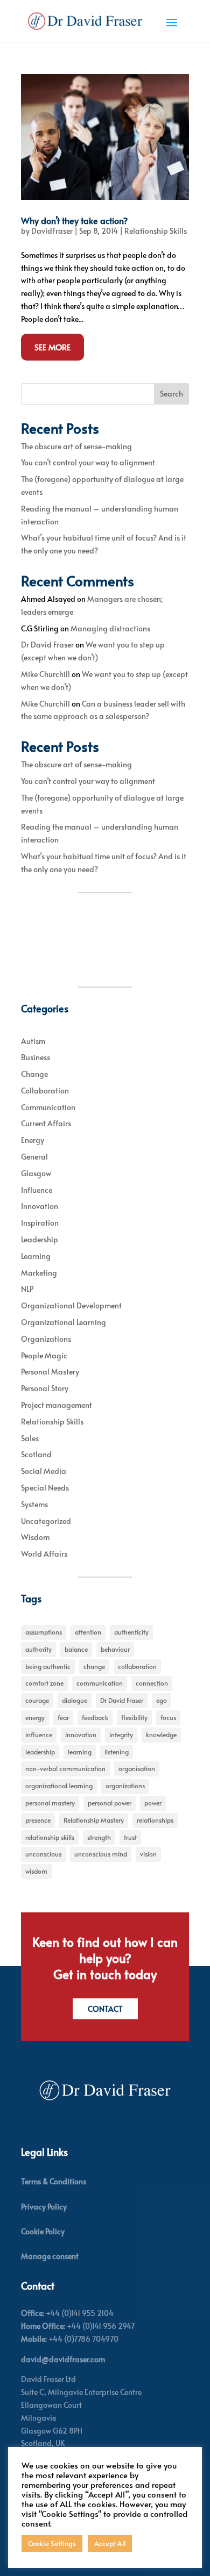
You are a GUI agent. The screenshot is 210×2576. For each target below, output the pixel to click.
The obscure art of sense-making (76, 446)
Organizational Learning (64, 1322)
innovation (81, 1735)
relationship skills (50, 1837)
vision (148, 1854)
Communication (48, 1107)
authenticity (131, 1632)
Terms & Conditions (54, 2181)
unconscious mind (101, 1854)
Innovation (40, 1206)
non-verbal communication (65, 1768)
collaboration (137, 1666)
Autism (33, 1041)
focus (168, 1717)
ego (162, 1700)
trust (130, 1837)
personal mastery (50, 1803)
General (34, 1157)
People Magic (44, 1355)
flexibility (134, 1717)
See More (52, 347)
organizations (125, 1786)
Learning (36, 1256)
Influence (37, 1190)
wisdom (36, 1871)
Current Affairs (46, 1123)
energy (35, 1717)
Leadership (40, 1239)
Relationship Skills (156, 231)
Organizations (46, 1339)
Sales (30, 1438)
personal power (110, 1803)
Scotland (36, 1454)
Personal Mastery (50, 1372)
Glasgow (36, 1173)
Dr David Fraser (47, 645)
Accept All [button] (110, 2543)
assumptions (44, 1632)
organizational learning (59, 1786)
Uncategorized (46, 1521)
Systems (34, 1504)
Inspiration (40, 1223)
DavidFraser (52, 231)
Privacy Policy (44, 2207)
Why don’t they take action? (74, 220)
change (94, 1666)
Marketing (39, 1273)
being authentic (48, 1666)
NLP (27, 1289)
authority (38, 1649)
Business (36, 1057)
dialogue (75, 1700)
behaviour (115, 1649)
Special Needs (45, 1488)
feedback (95, 1717)
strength (99, 1837)
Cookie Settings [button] (52, 2543)
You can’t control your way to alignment (88, 462)
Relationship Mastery (94, 1820)
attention (88, 1632)
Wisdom (35, 1537)
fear (63, 1717)
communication (100, 1683)
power (153, 1803)
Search (171, 394)
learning (80, 1752)
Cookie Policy (43, 2231)
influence (39, 1735)
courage (37, 1700)
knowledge (161, 1735)
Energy (33, 1140)
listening (117, 1752)
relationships (155, 1820)
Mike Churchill (45, 674)
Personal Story (45, 1388)
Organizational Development (71, 1305)
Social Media (44, 1471)
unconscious (43, 1854)
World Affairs (44, 1554)
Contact (105, 2009)
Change (34, 1074)
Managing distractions (110, 628)
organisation (137, 1768)
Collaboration (45, 1091)
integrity (121, 1735)
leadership (40, 1752)
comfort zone (44, 1683)
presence (38, 1820)
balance (76, 1649)
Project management (57, 1405)
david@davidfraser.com (63, 2359)
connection (152, 1683)
